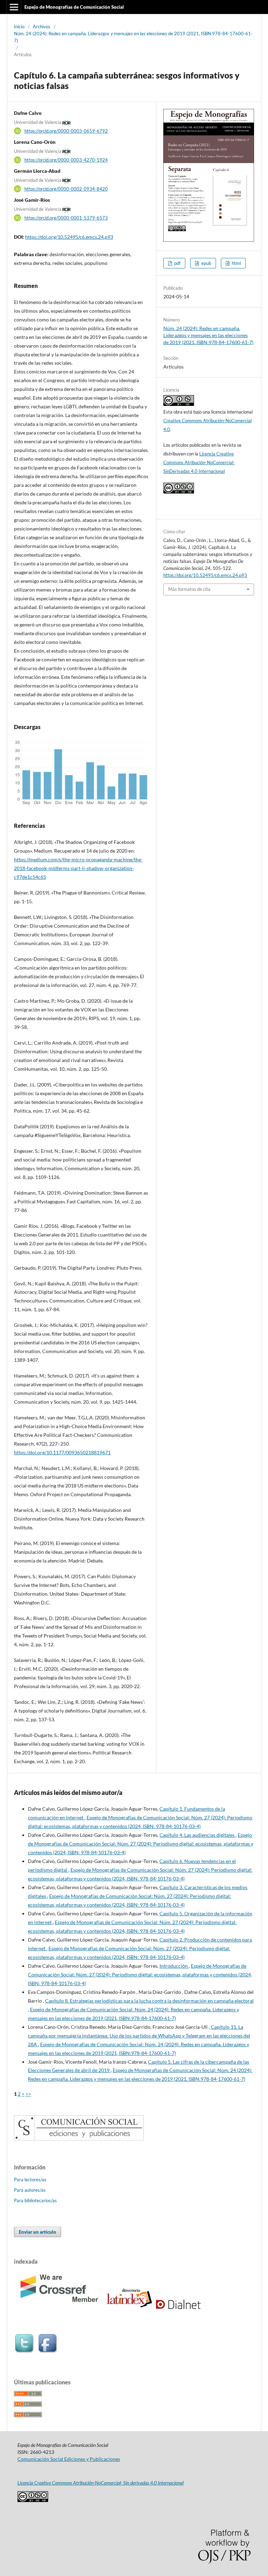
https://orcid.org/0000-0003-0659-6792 (66, 131)
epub (206, 263)
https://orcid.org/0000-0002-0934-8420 (66, 189)
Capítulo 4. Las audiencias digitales (198, 1835)
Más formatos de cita (189, 589)
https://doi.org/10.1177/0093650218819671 (62, 1452)
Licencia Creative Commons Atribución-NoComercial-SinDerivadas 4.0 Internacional (199, 462)
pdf (177, 263)
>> (28, 2094)
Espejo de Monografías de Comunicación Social (74, 7)
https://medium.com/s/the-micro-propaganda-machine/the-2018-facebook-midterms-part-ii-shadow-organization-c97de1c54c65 (78, 868)
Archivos (42, 27)
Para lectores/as (30, 2180)
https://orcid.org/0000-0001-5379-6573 (66, 218)
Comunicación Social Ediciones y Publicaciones (69, 2459)
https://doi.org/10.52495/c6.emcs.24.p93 (69, 237)
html (236, 263)
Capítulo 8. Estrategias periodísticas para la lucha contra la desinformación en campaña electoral (149, 2001)
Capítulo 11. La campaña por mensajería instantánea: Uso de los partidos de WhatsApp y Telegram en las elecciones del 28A (139, 2036)
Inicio (19, 27)
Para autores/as (30, 2190)
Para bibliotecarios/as (35, 2200)
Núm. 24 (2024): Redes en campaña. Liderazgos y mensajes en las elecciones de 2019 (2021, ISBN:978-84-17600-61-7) (133, 37)
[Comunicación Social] (79, 2139)
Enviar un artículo (38, 2232)
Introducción (174, 1966)
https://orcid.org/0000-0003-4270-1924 (66, 160)
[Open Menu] (14, 7)
